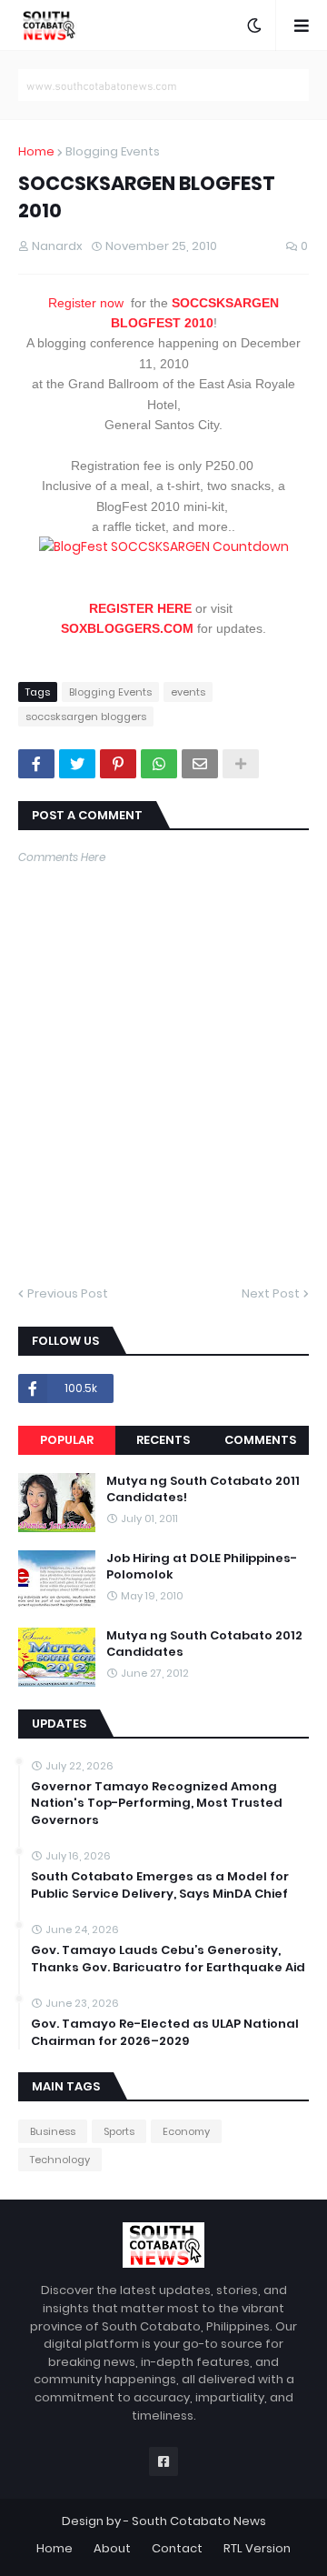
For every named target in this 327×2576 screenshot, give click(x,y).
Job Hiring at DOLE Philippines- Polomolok (202, 1567)
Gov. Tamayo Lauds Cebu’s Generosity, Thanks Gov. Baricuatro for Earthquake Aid (168, 1959)
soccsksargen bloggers (86, 717)
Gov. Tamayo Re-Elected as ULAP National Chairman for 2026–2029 (165, 2032)
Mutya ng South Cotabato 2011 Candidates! (203, 1489)
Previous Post (68, 1293)
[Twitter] (77, 764)
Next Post (271, 1293)
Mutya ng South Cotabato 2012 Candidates (204, 1644)
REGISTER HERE (140, 608)
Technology (60, 2160)
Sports (119, 2131)
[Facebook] (36, 764)
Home (36, 151)
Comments (260, 1440)
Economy (186, 2131)
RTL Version (257, 2548)
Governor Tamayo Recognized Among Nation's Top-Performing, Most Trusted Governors (157, 1803)
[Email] (200, 764)
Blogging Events (113, 151)
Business (53, 2131)
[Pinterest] (118, 764)
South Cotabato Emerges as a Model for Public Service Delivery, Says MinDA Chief (160, 1885)
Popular (67, 1440)
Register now (86, 303)
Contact (177, 2548)
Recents (163, 1440)
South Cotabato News (199, 2521)
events (188, 692)
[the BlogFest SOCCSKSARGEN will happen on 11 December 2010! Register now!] (164, 546)
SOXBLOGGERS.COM (127, 628)
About (112, 2548)
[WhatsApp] (159, 764)
